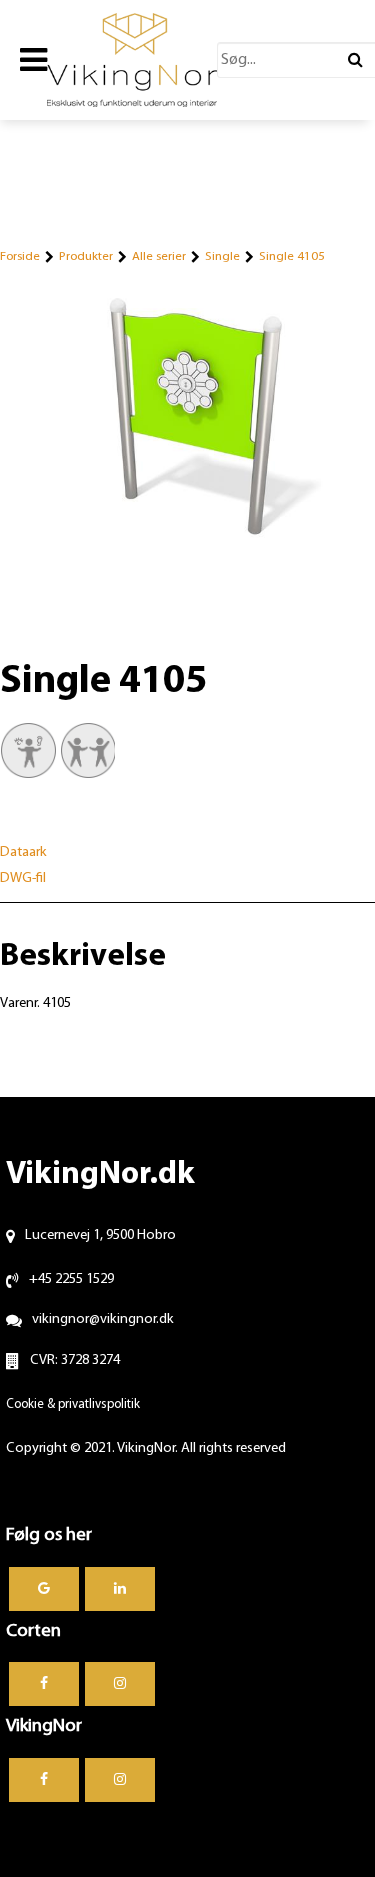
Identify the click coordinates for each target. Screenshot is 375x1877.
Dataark (23, 852)
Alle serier (159, 256)
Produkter (86, 256)
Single (222, 256)
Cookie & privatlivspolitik (73, 1404)
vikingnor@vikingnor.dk (103, 1319)
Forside (20, 256)
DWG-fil (23, 878)
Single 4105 (292, 256)
